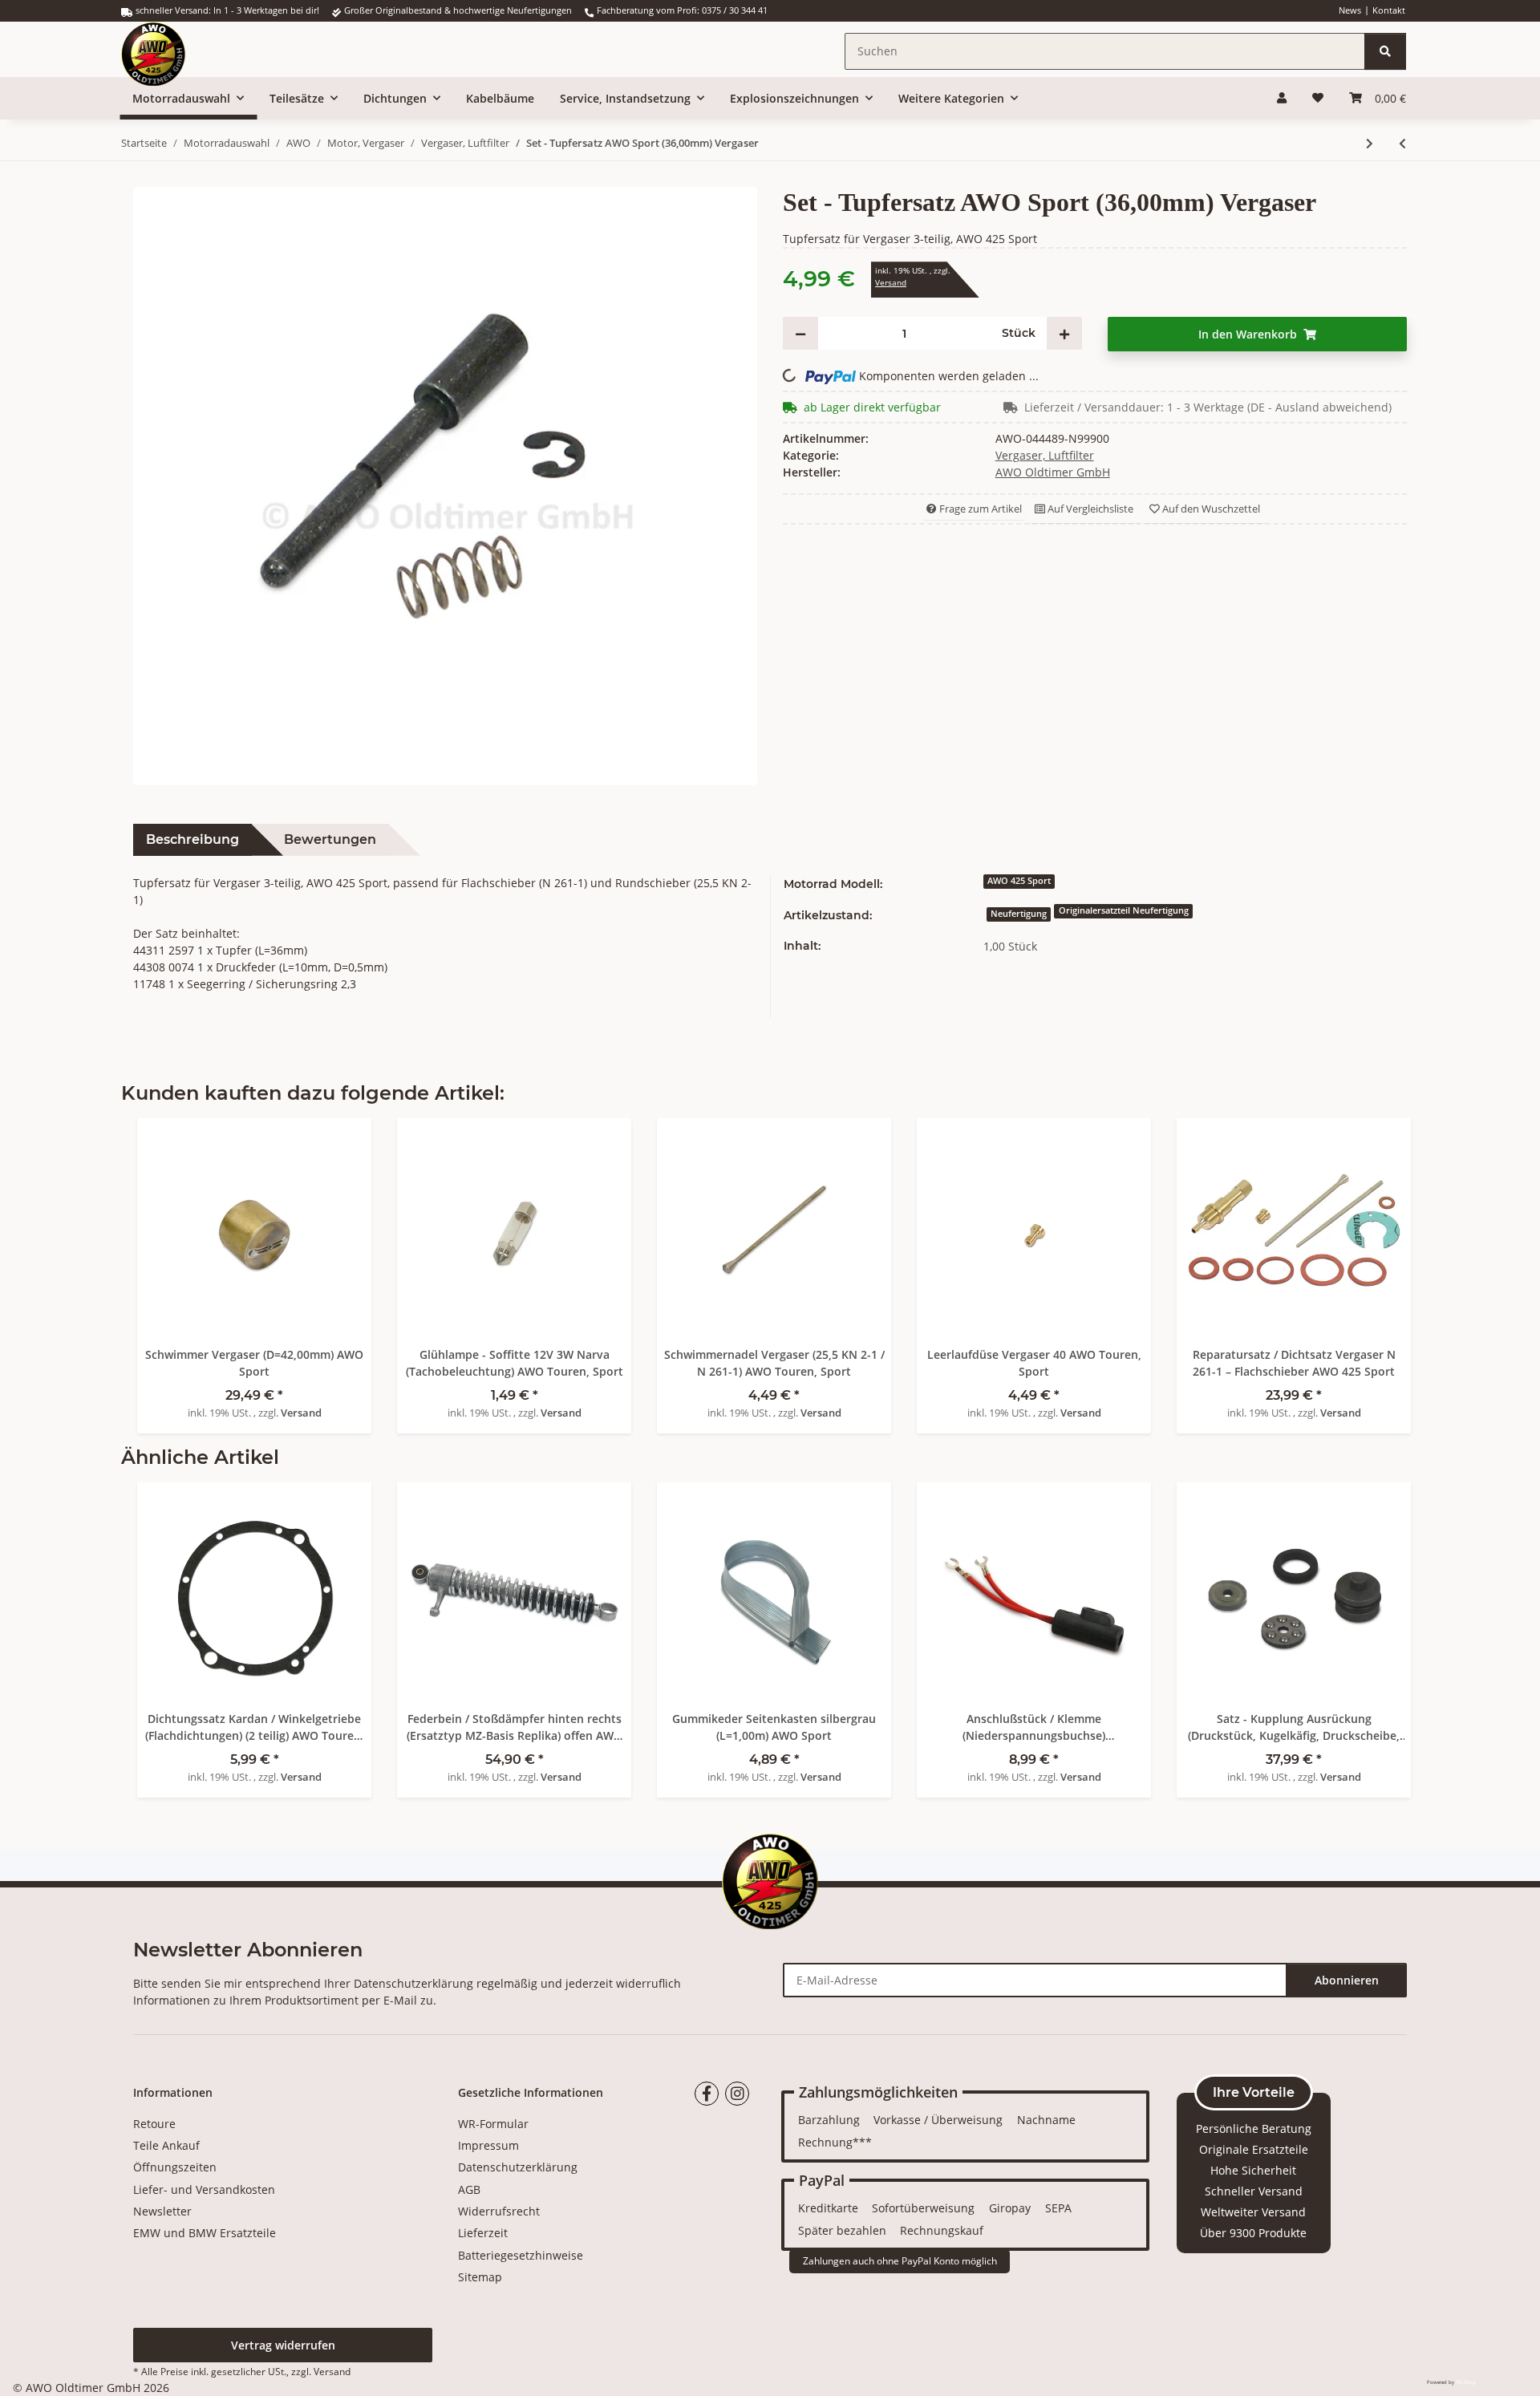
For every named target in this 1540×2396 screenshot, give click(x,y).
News (1350, 10)
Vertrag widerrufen (283, 2345)
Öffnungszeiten (175, 2167)
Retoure (154, 2124)
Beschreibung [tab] (192, 839)
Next (1380, 1627)
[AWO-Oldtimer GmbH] (169, 49)
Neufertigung (1019, 914)
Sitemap (480, 2277)
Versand (891, 283)
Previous (161, 1627)
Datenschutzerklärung (413, 1983)
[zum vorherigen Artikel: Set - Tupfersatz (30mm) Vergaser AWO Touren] (1402, 143)
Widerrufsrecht (499, 2211)
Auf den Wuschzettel (1210, 509)
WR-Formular (493, 2124)
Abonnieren (1347, 1980)
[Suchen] (1385, 51)
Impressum (488, 2145)
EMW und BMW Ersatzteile (205, 2233)
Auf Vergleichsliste (1089, 509)
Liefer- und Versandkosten (204, 2189)
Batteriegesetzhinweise (521, 2255)
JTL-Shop (1466, 2382)
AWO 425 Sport (1019, 881)
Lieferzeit (483, 2233)
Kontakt (1389, 10)
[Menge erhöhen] (1064, 333)
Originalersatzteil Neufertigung (1124, 910)
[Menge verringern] (800, 333)
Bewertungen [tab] (330, 839)
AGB (469, 2189)
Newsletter (162, 2211)
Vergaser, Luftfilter (1045, 455)
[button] (1282, 98)
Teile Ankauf (166, 2145)
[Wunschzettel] (1318, 98)
